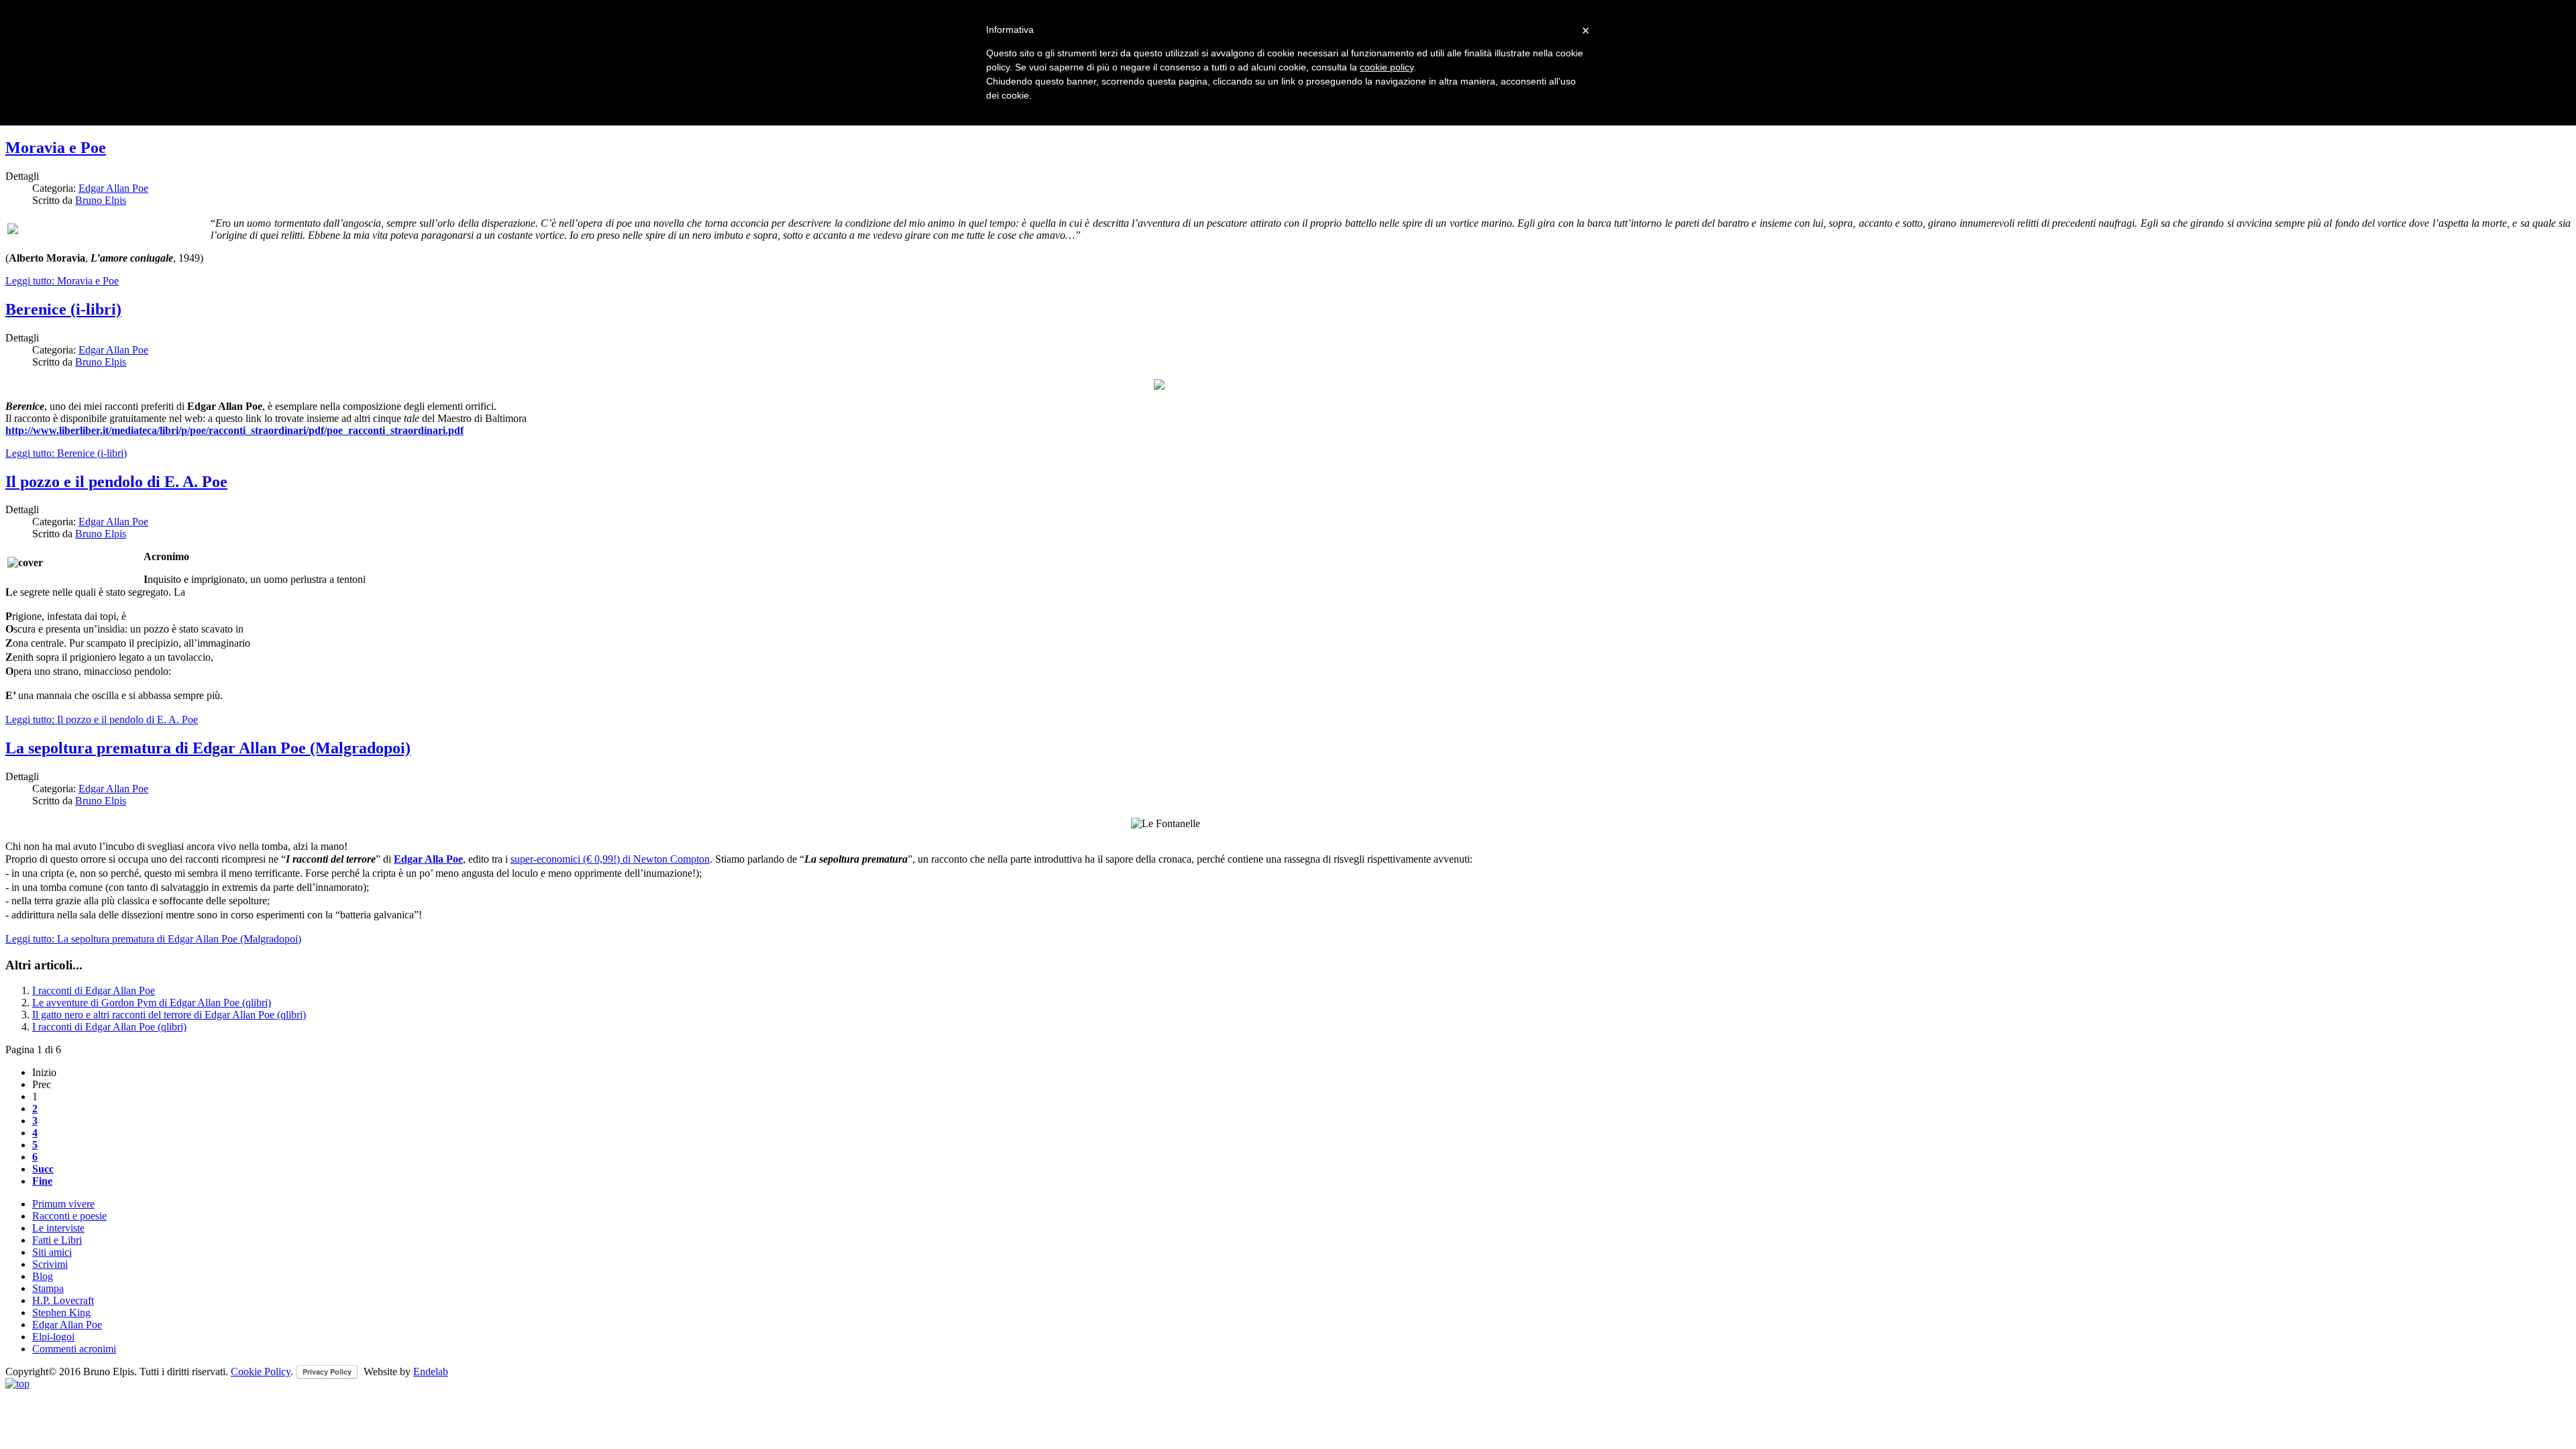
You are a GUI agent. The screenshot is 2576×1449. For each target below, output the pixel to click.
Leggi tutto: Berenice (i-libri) (66, 453)
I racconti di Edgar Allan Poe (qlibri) (109, 1027)
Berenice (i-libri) (63, 309)
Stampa (48, 1288)
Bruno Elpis (101, 200)
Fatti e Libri (57, 1240)
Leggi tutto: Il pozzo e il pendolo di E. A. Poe (102, 719)
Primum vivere (63, 1204)
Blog (43, 1276)
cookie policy (1387, 67)
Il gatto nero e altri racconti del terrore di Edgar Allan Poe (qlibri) (169, 1015)
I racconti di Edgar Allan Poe (94, 990)
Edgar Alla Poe (428, 859)
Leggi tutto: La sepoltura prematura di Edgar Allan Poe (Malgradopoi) (153, 939)
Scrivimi (50, 1264)
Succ (43, 1169)
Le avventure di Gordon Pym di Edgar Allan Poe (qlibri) (152, 1003)
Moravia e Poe (56, 148)
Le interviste (58, 1228)
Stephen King (61, 1312)
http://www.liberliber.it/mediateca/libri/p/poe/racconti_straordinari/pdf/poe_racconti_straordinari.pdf (234, 430)
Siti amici (52, 1252)
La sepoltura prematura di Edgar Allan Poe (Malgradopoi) (208, 748)
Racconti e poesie (69, 1216)
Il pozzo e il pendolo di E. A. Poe (116, 482)
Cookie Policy (261, 1372)
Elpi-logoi (53, 1337)
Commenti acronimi (74, 1349)
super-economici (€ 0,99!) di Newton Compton (610, 859)
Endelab (431, 1372)
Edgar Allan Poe (113, 188)
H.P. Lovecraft (63, 1300)
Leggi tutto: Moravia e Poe (62, 281)
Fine (42, 1181)
